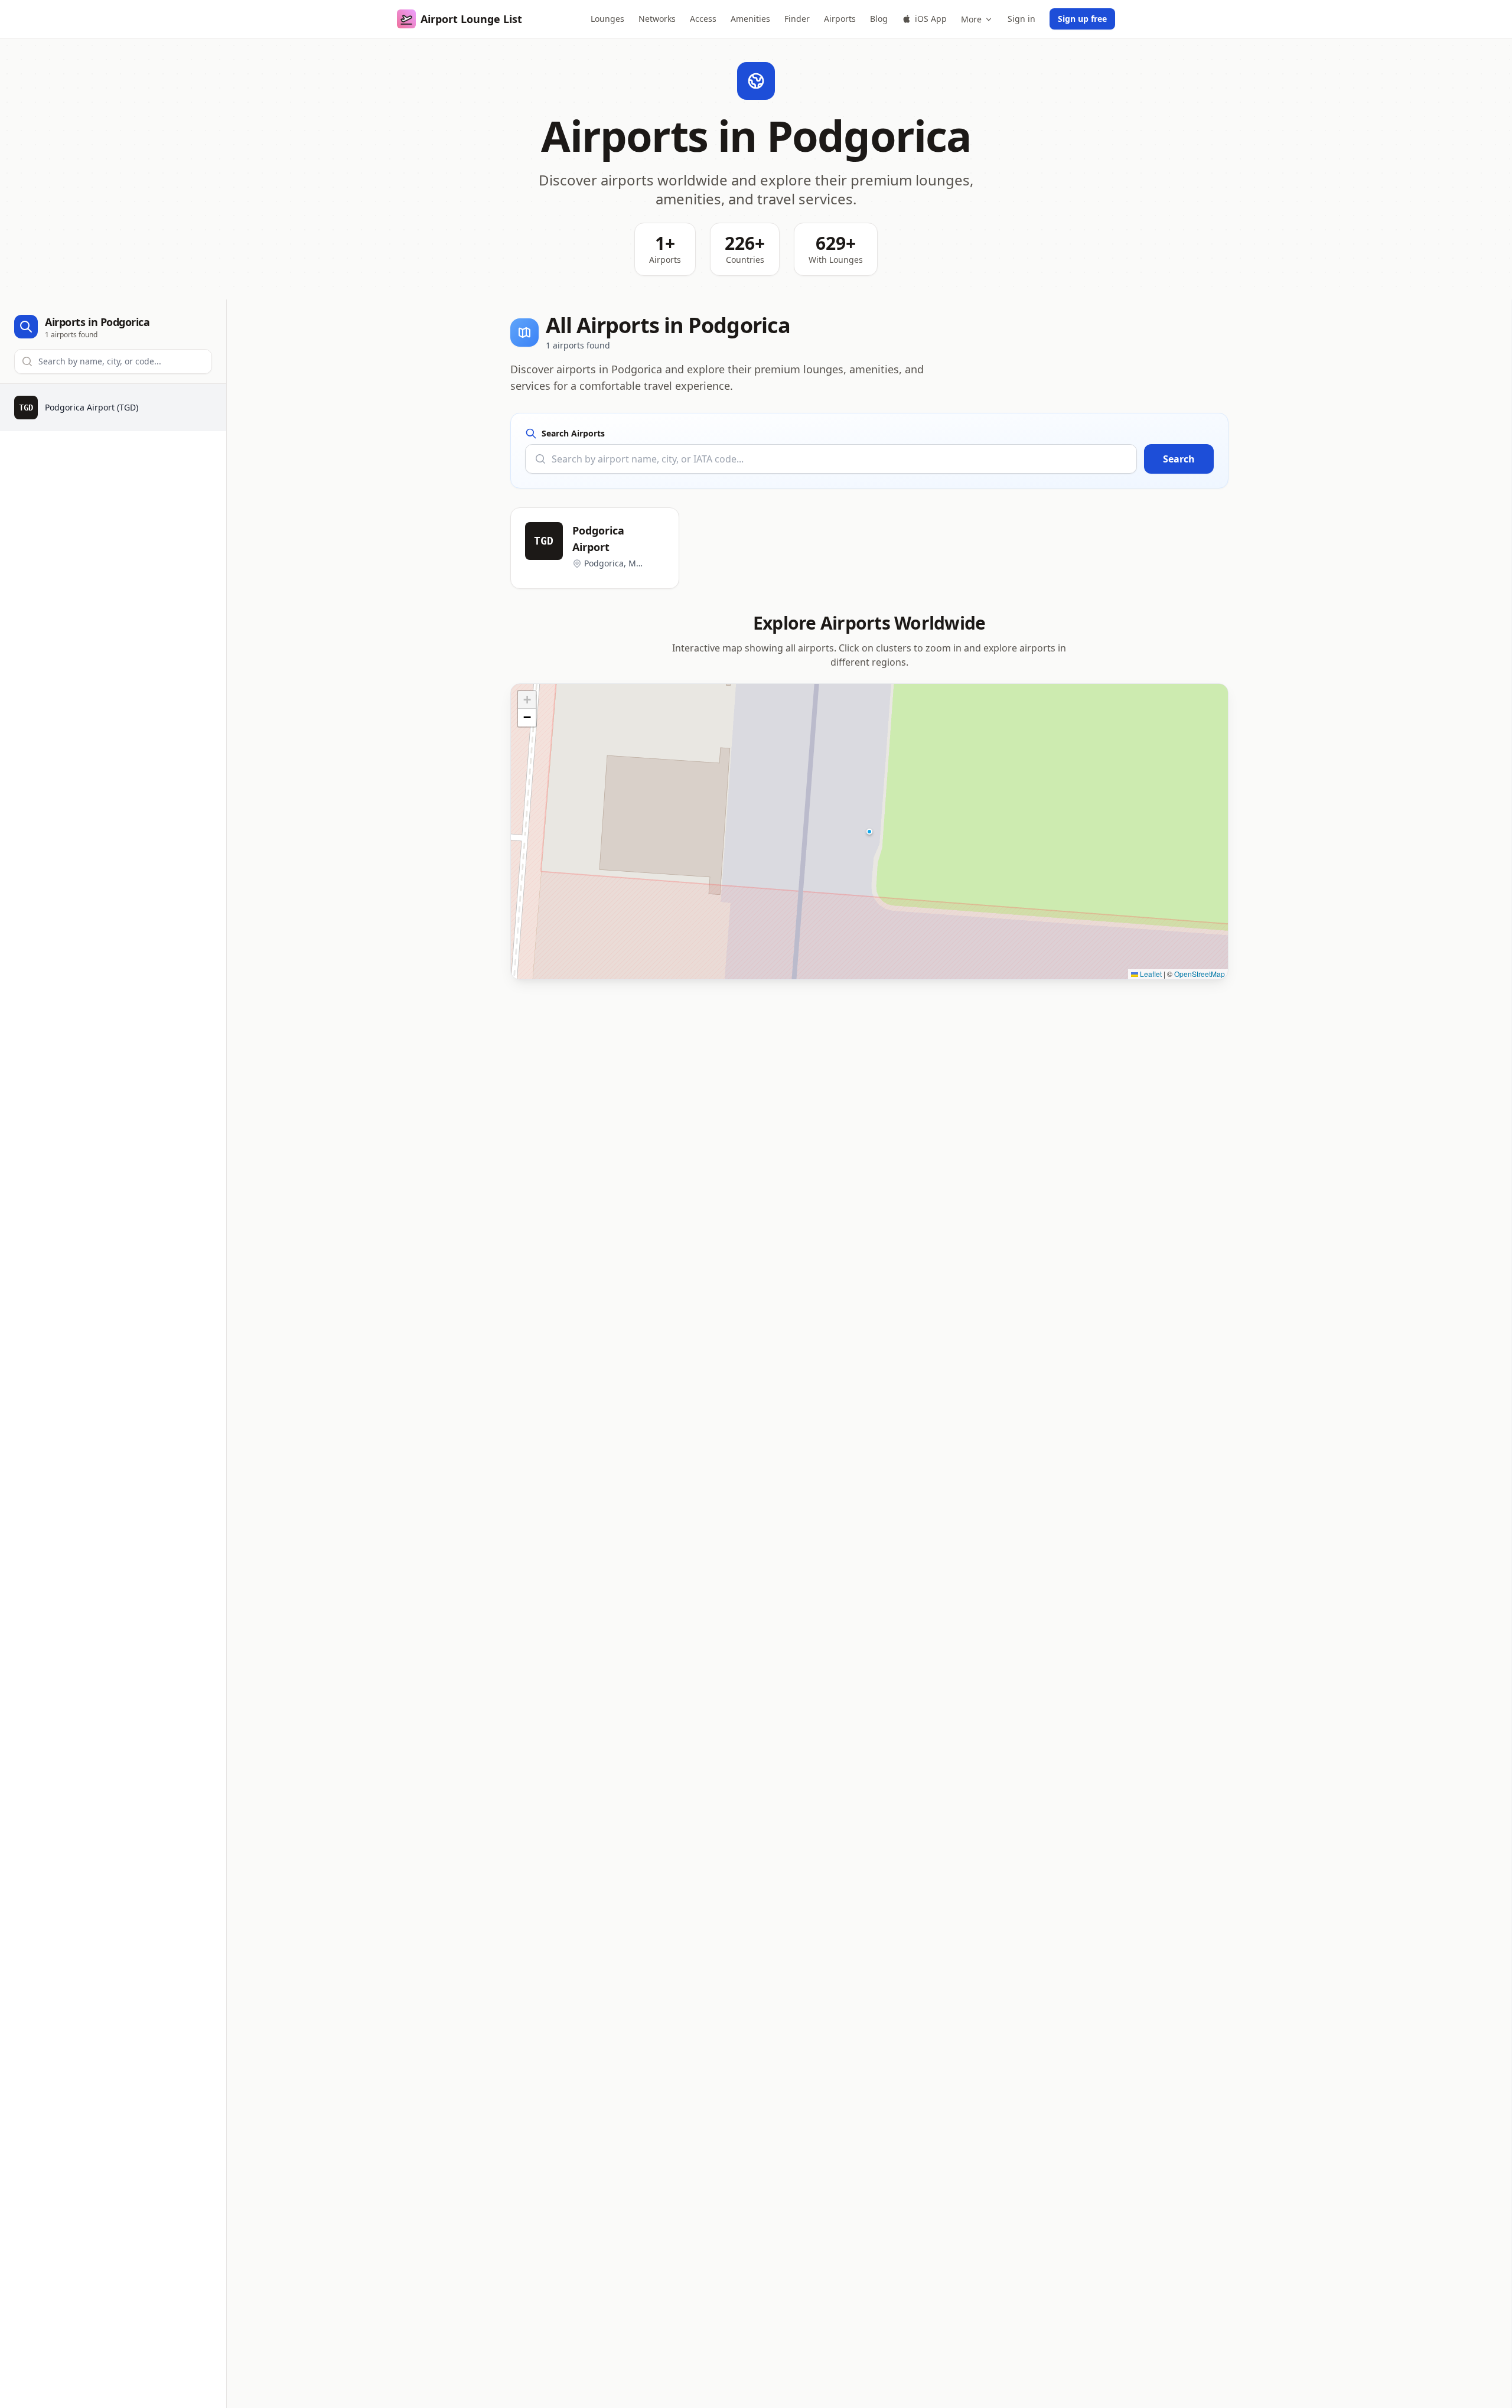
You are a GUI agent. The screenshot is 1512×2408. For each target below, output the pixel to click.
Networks (657, 19)
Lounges (607, 19)
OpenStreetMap (1200, 974)
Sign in (1021, 19)
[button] (869, 832)
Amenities (750, 19)
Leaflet (1150, 974)
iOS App (931, 19)
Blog (879, 19)
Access (703, 19)
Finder (797, 19)
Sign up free (1082, 19)
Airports (840, 19)
